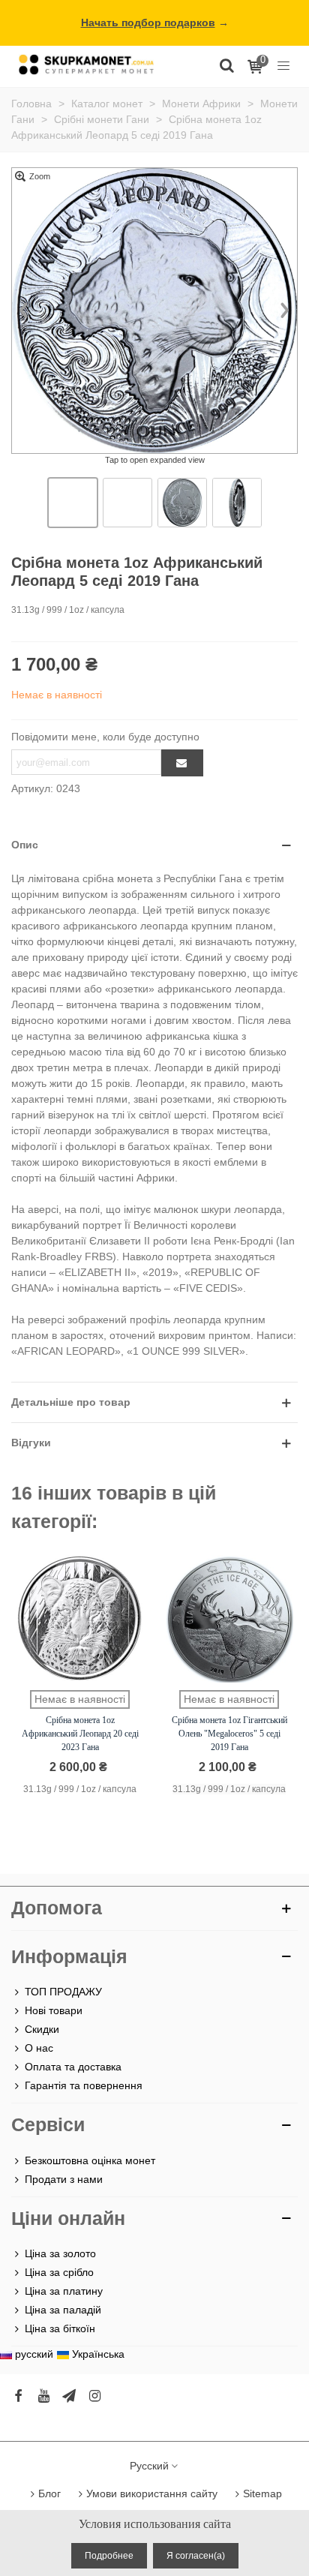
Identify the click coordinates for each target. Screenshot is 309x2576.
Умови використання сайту (152, 2493)
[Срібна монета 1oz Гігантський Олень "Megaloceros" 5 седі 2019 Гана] (229, 1619)
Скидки (42, 2029)
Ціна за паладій (63, 2310)
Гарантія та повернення (84, 2085)
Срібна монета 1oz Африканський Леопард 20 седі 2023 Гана (80, 1734)
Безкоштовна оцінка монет (90, 2160)
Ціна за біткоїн (60, 2328)
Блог (49, 2493)
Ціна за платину (64, 2291)
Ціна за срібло (59, 2272)
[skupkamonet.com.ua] (86, 64)
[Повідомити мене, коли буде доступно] (182, 763)
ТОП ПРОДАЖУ (63, 1992)
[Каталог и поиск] (226, 65)
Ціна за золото (60, 2253)
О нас (39, 2048)
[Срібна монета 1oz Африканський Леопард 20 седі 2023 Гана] (80, 1619)
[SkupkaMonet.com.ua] (283, 65)
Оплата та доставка (73, 2067)
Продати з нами (64, 2179)
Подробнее (109, 2556)
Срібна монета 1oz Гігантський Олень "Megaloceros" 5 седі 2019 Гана (229, 1734)
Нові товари (54, 2010)
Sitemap (262, 2493)
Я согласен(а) (196, 2556)
